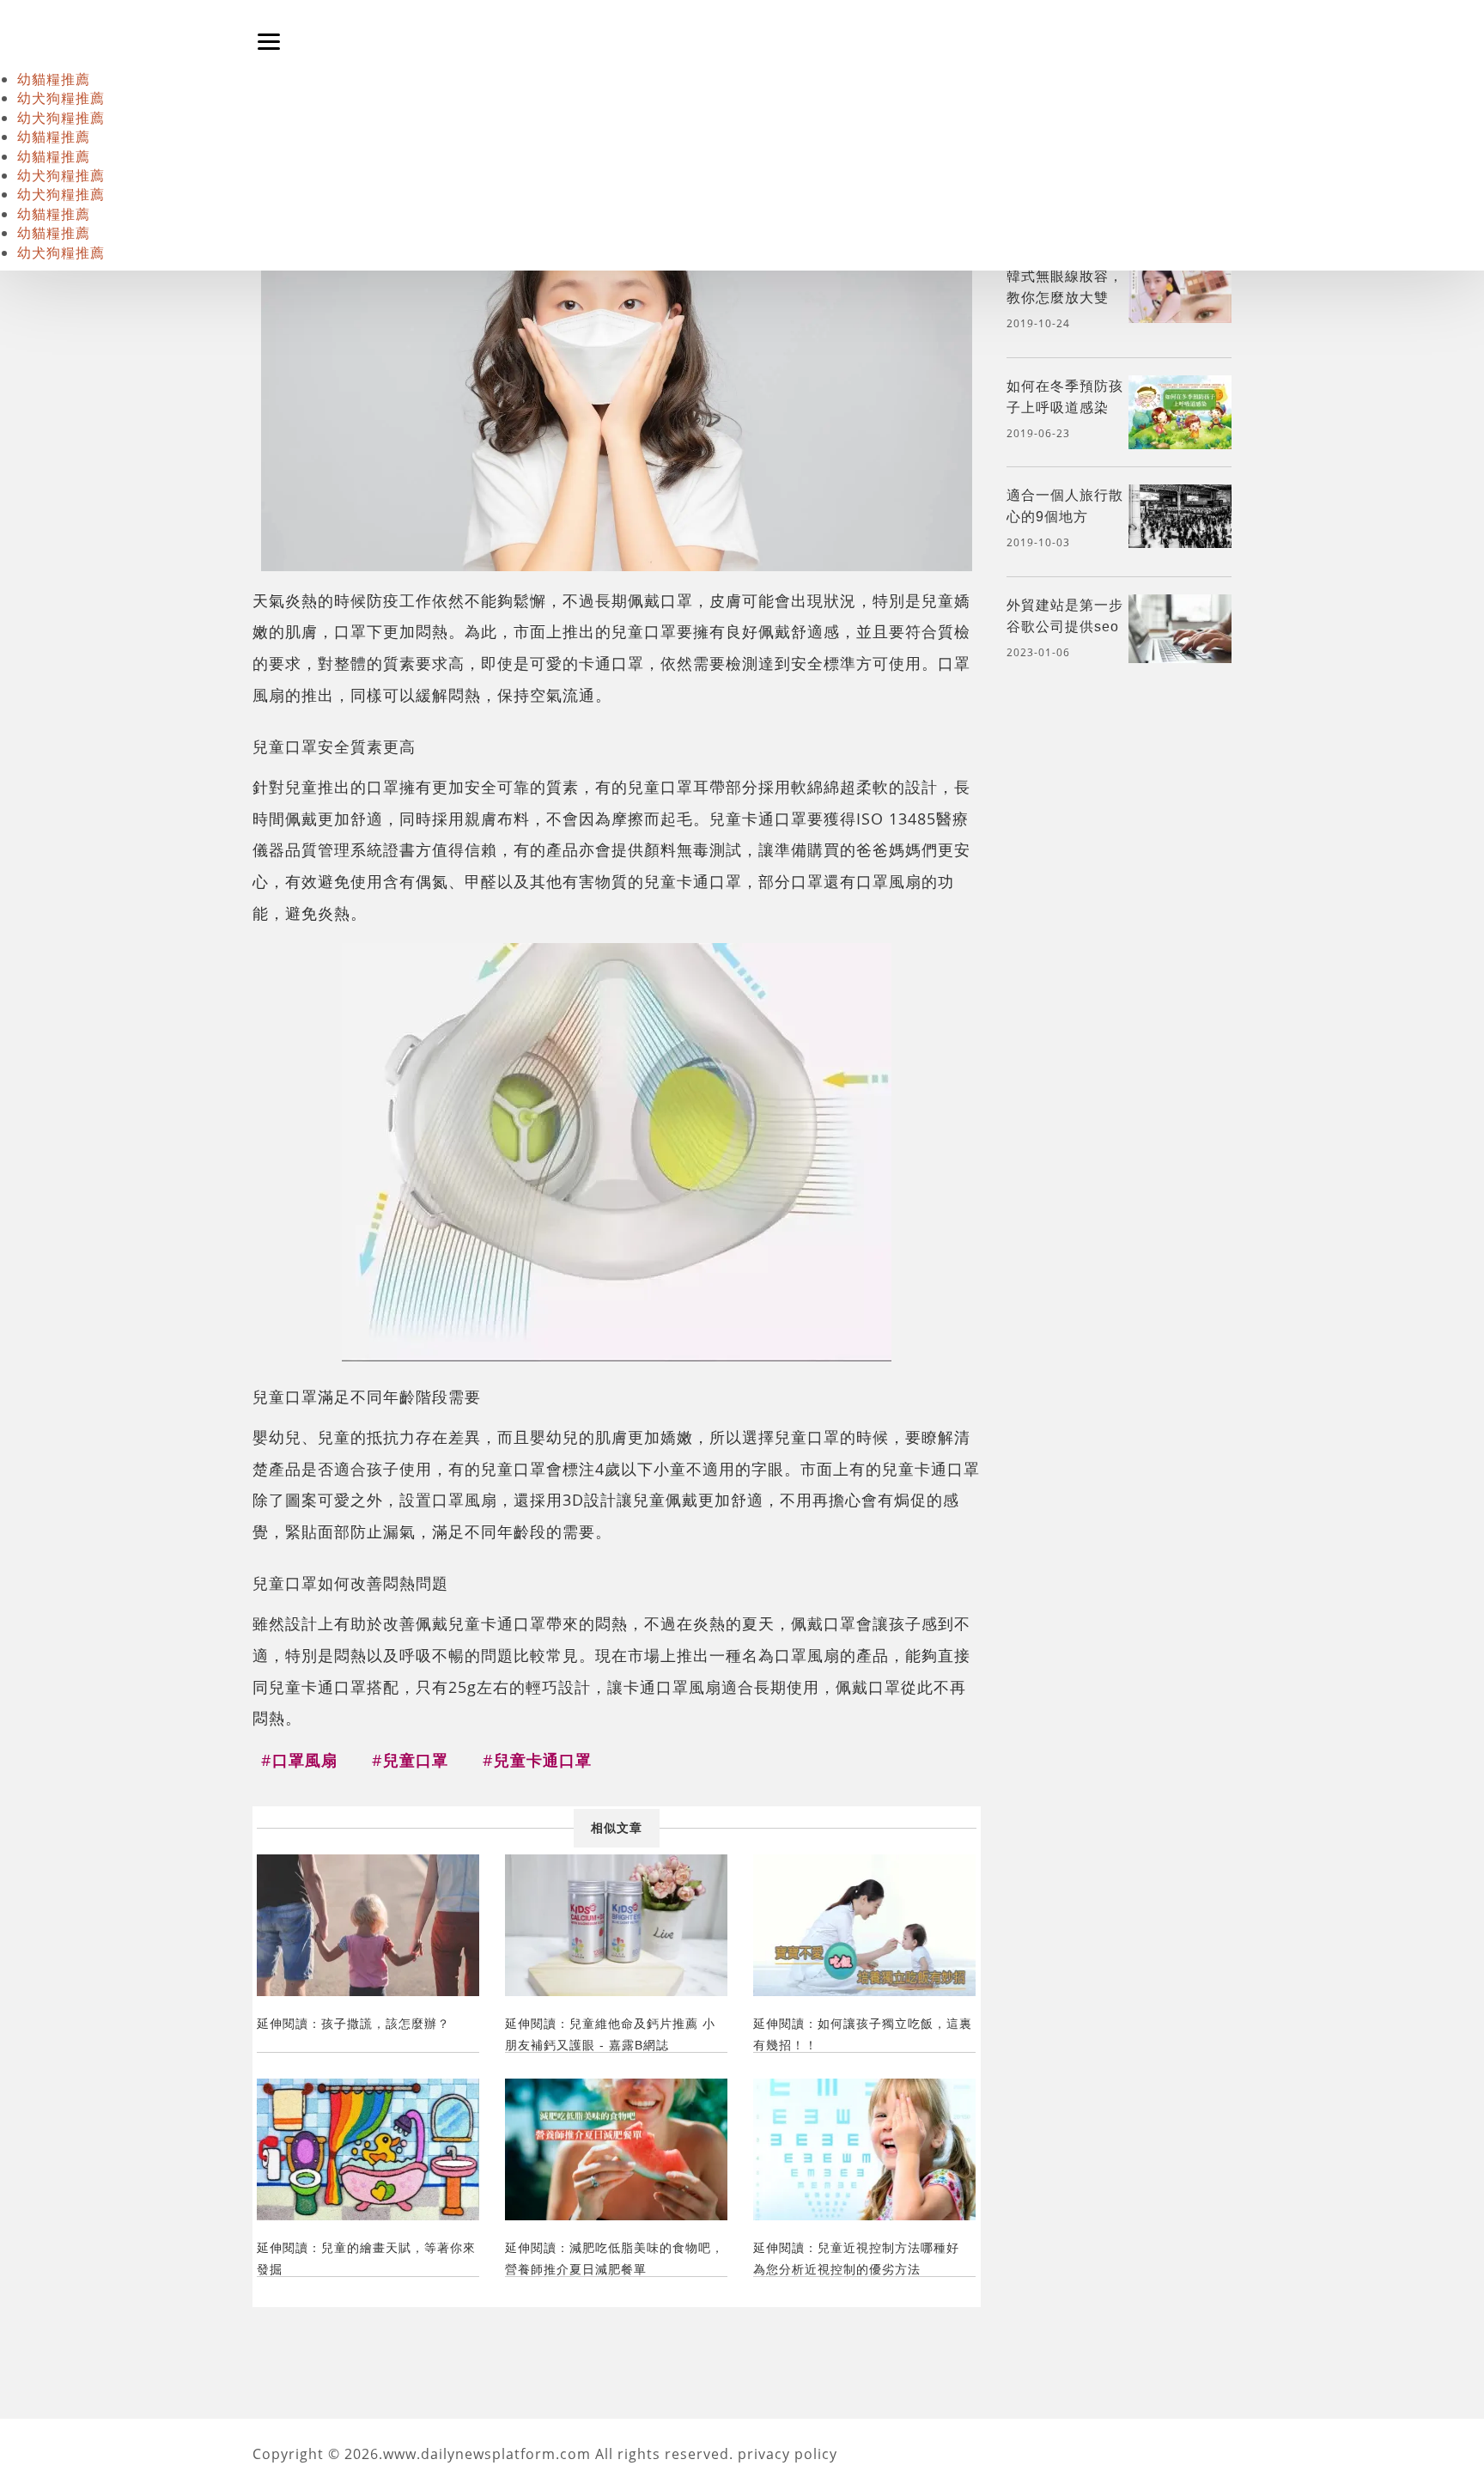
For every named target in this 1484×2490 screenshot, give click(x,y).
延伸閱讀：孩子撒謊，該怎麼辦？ (353, 2024)
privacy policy (788, 2454)
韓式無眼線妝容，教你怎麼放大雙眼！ (1065, 298)
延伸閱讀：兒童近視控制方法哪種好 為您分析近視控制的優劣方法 (856, 2259)
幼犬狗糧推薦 (61, 98)
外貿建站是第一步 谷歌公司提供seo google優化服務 (1065, 627)
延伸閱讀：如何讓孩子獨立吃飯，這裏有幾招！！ (863, 2034)
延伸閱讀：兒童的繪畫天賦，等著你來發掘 (366, 2259)
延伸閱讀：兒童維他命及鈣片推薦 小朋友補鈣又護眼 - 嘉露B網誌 (610, 2034)
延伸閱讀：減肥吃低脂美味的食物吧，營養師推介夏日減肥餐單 (614, 2259)
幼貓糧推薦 (54, 79)
